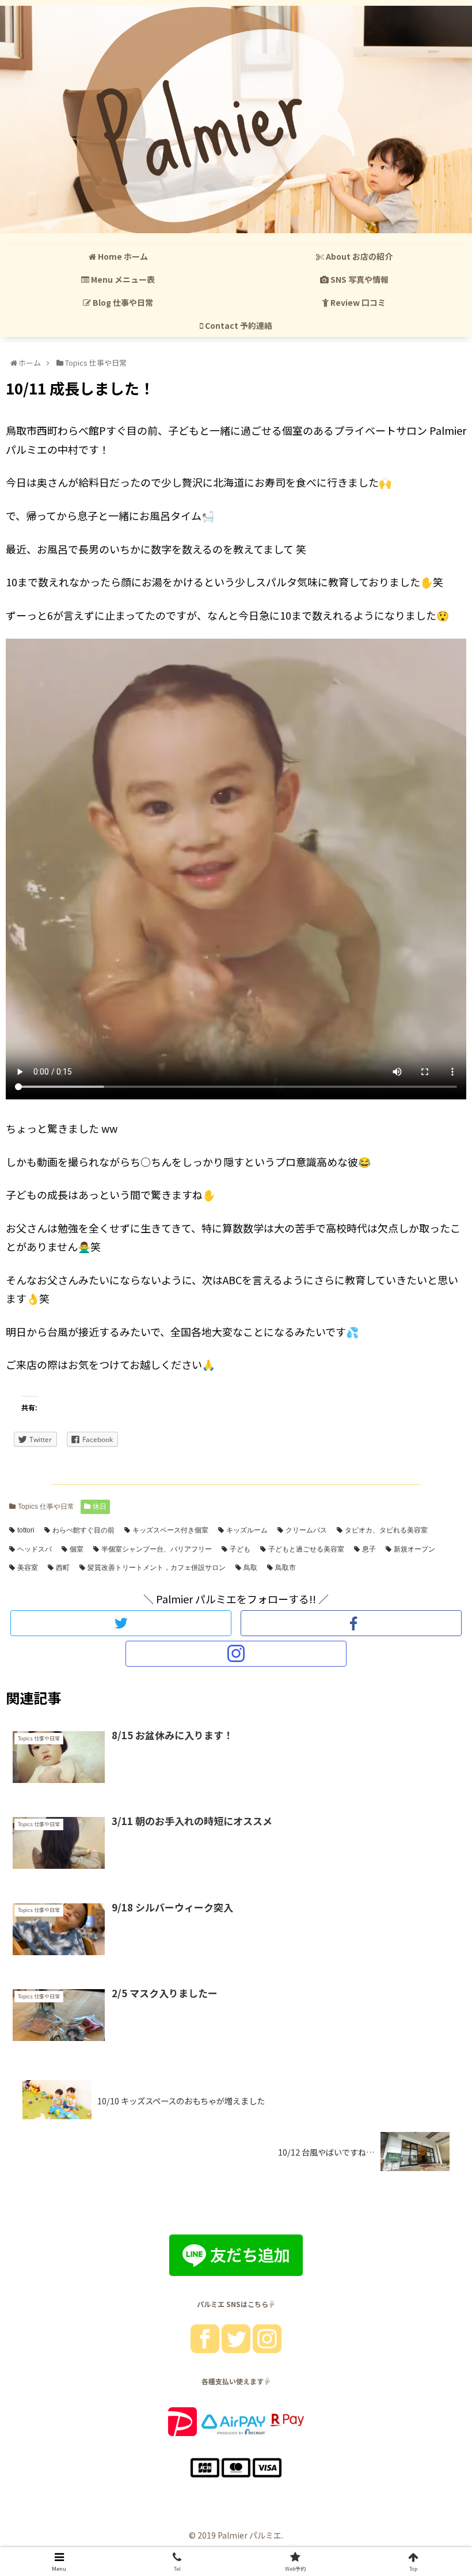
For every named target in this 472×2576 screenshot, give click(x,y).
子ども (240, 1549)
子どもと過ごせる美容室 (306, 1549)
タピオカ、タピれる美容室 (386, 1530)
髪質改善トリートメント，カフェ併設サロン (157, 1568)
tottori (26, 1530)
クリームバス (306, 1530)
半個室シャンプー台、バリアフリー (157, 1549)
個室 (77, 1549)
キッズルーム (247, 1530)
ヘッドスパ (35, 1549)
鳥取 (250, 1568)
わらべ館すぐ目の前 (83, 1530)
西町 (63, 1568)
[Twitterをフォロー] (121, 1623)
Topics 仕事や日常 (46, 1507)
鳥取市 (286, 1568)
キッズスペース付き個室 (170, 1530)
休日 (100, 1507)
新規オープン (414, 1549)
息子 (369, 1549)
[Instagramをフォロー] (236, 1654)
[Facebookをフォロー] (351, 1623)
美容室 (28, 1568)
